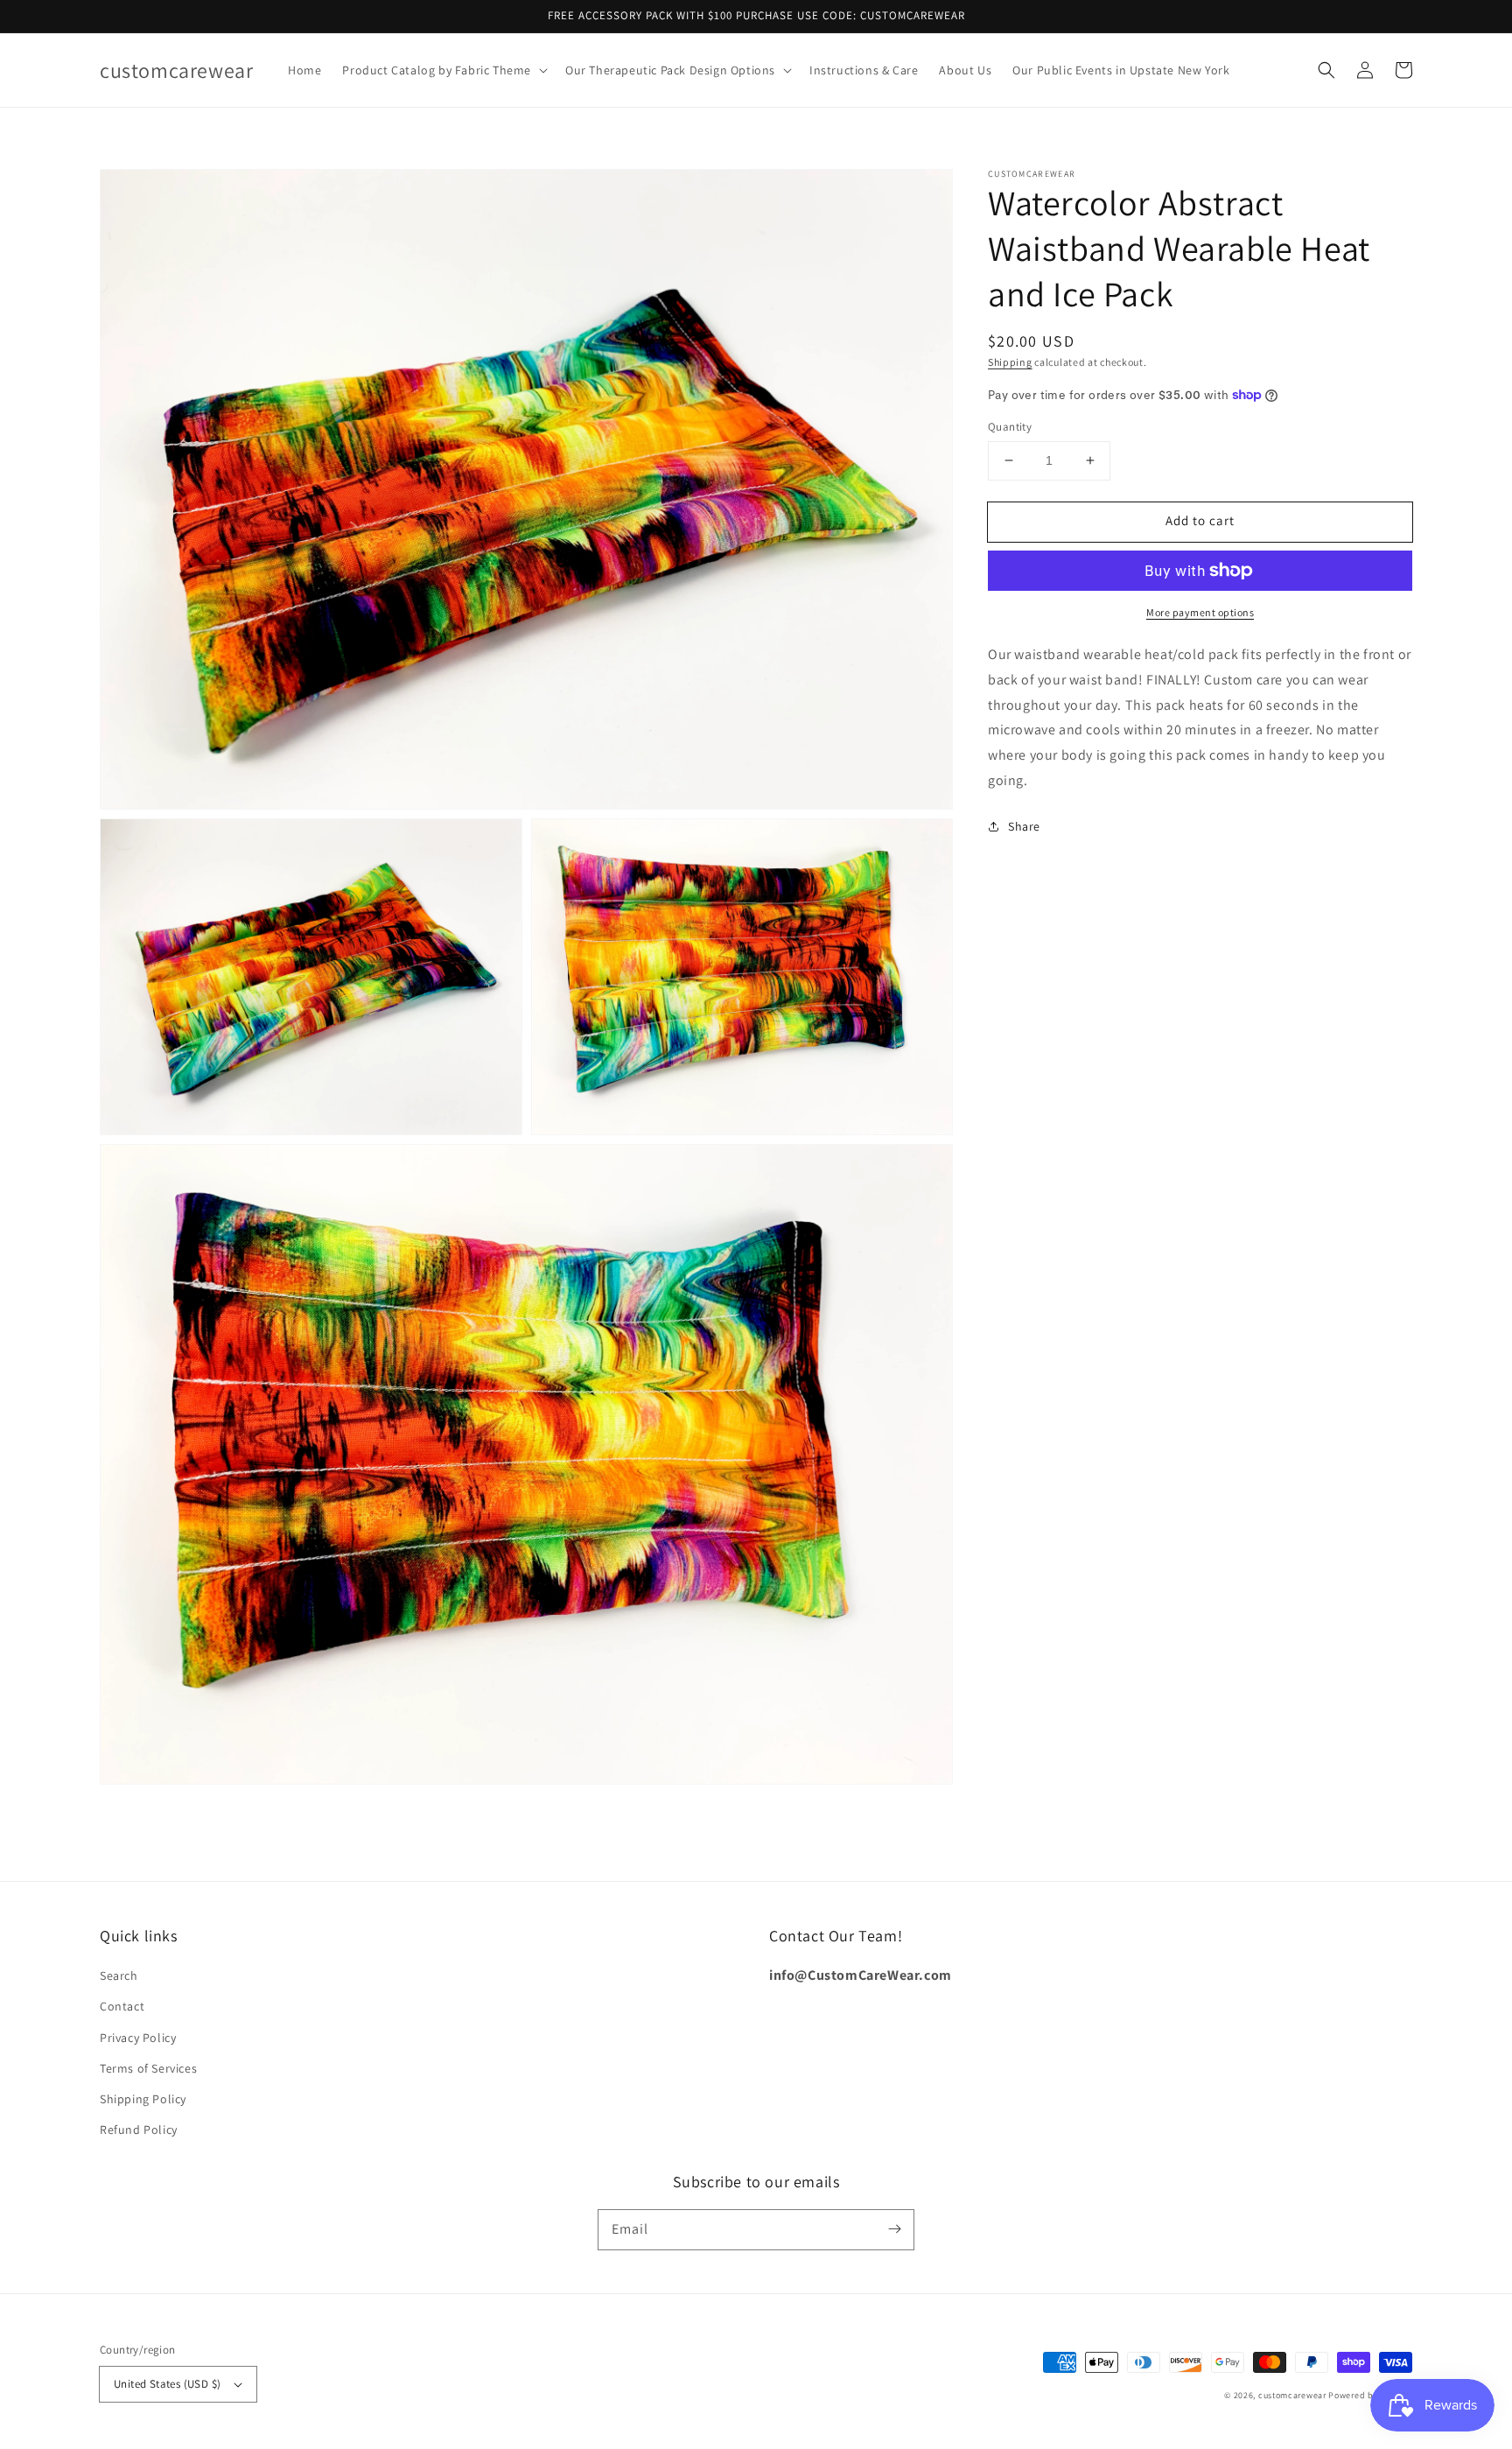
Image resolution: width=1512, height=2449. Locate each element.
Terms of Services (148, 2068)
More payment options (1200, 612)
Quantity (1010, 427)
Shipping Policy (143, 2099)
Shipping (1010, 362)
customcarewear (1292, 2395)
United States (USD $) (167, 2384)
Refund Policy (139, 2130)
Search (119, 1975)
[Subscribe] (894, 2229)
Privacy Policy (138, 2038)
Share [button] (1024, 826)
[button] (443, 70)
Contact (122, 2006)
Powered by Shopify (1370, 2395)
